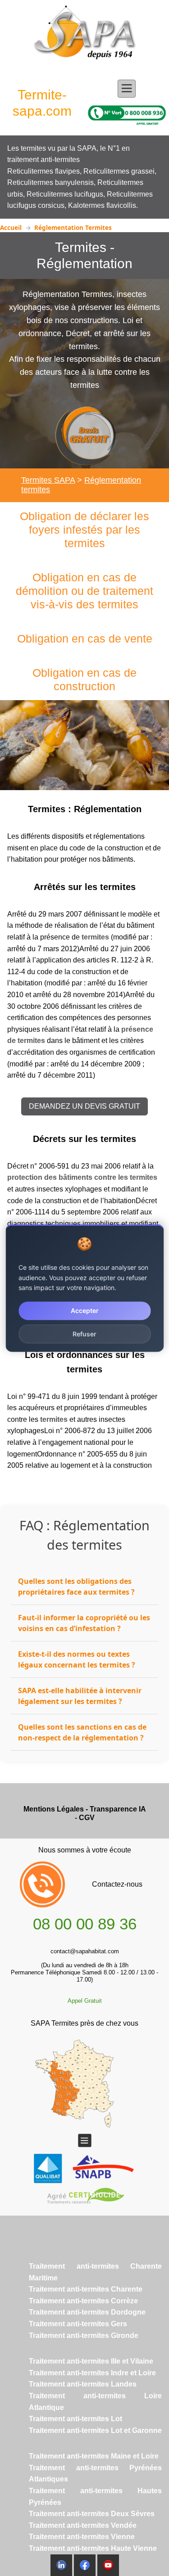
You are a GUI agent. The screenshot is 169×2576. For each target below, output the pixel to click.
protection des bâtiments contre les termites (82, 1177)
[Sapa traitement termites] (85, 38)
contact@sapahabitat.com (85, 1951)
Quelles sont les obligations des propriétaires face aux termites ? (76, 1587)
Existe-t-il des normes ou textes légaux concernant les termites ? (77, 1659)
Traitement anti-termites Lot (75, 2419)
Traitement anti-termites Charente (86, 2289)
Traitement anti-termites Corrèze (83, 2301)
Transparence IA (118, 1809)
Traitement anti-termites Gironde (84, 2335)
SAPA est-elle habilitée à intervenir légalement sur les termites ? (80, 1696)
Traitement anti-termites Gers (78, 2324)
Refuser (84, 1333)
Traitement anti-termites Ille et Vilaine (91, 2361)
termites (95, 937)
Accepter (85, 1310)
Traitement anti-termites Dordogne (87, 2312)
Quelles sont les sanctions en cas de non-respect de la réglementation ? (82, 1732)
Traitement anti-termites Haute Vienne (93, 2548)
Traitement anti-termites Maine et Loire (94, 2456)
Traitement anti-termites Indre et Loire (92, 2373)
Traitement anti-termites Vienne (82, 2537)
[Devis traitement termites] (85, 435)
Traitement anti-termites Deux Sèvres (92, 2514)
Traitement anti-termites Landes (83, 2384)
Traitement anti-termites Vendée (83, 2525)
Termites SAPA (48, 480)
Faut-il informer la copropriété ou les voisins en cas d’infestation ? (84, 1623)
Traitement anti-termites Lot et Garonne (95, 2430)
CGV (87, 1818)
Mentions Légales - (57, 1809)
